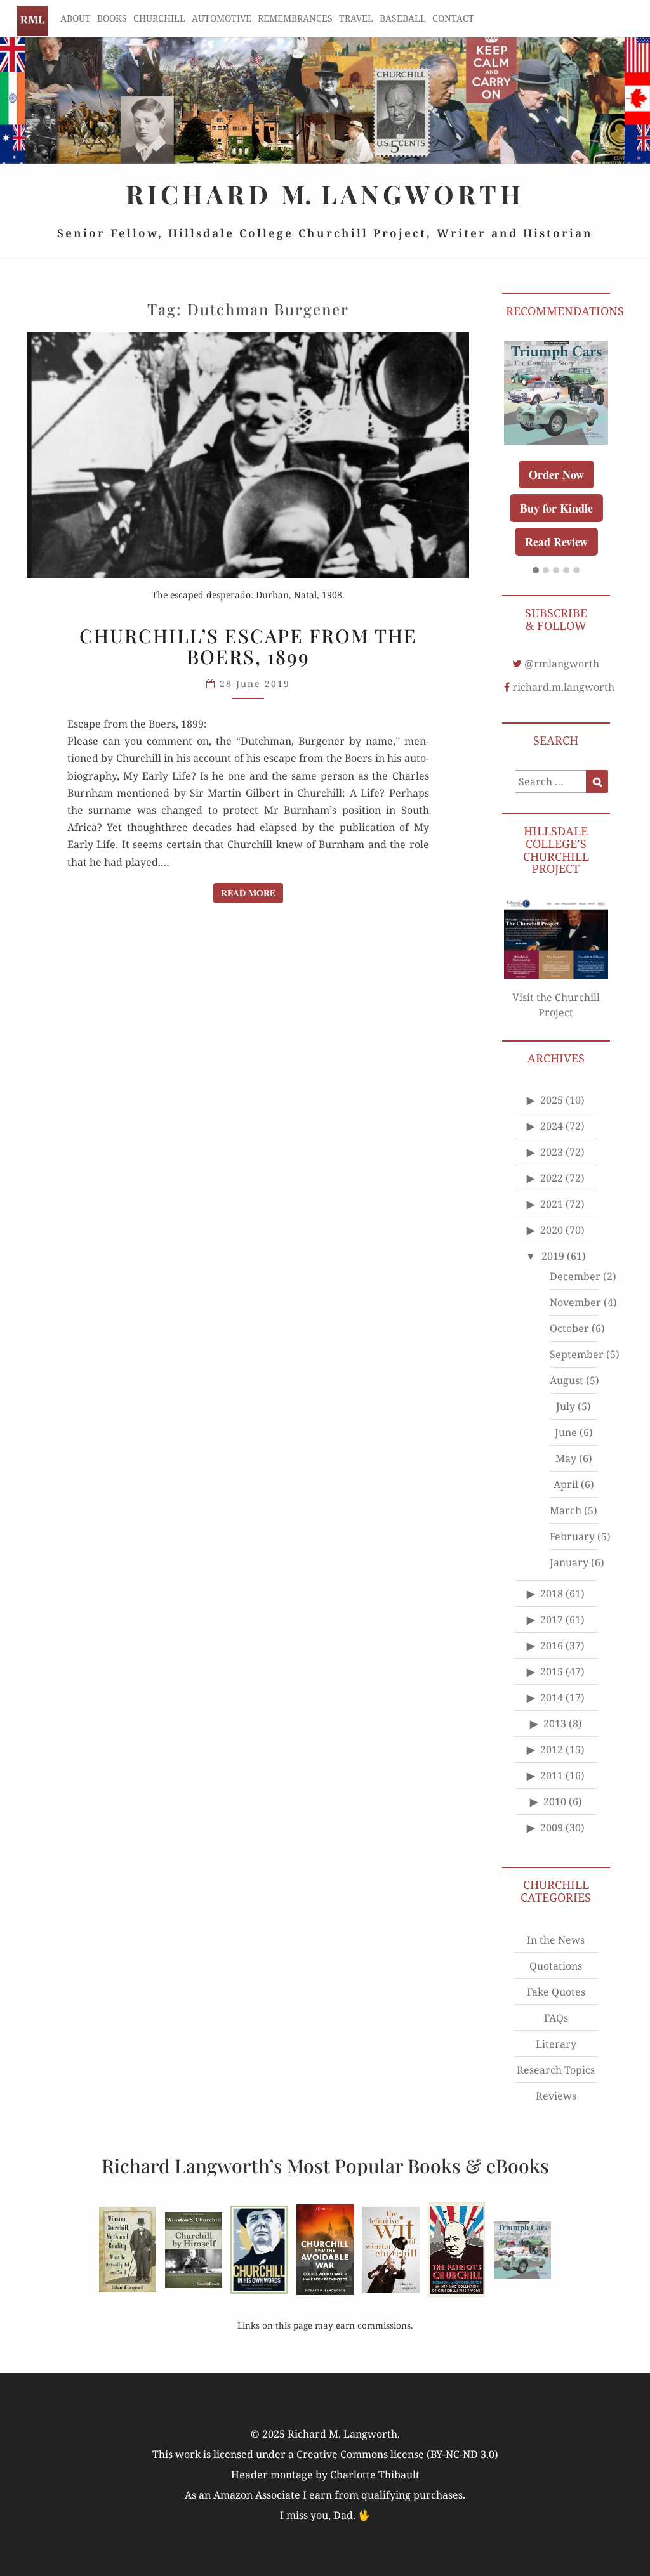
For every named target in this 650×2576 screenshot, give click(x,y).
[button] (536, 571)
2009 (552, 1827)
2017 (552, 1619)
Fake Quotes (556, 1992)
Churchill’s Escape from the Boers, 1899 (248, 646)
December (575, 1276)
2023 (552, 1152)
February (572, 1536)
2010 (555, 1801)
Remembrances (295, 18)
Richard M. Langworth (32, 21)
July (566, 1406)
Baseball (403, 18)
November (575, 1302)
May (566, 1458)
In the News (556, 1940)
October (569, 1328)
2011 (552, 1775)
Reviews (556, 2096)
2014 (552, 1697)
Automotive (222, 18)
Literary (556, 2044)
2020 (552, 1230)
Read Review (556, 542)
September (577, 1354)
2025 (552, 1100)
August (567, 1380)
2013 (555, 1723)
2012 (552, 1749)
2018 (552, 1593)
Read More (252, 892)
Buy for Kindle (556, 508)
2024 (552, 1126)
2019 (553, 1256)
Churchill (159, 18)
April (566, 1484)
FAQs (556, 2018)
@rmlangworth (562, 664)
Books (112, 18)
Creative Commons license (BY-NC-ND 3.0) (397, 2454)
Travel (356, 18)
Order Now (556, 474)
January (569, 1562)
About (76, 18)
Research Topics (556, 2070)
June (566, 1432)
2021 (552, 1204)
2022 (552, 1178)
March (566, 1510)
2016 (552, 1645)
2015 (552, 1671)
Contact (453, 18)
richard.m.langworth (563, 687)
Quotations (556, 1966)
